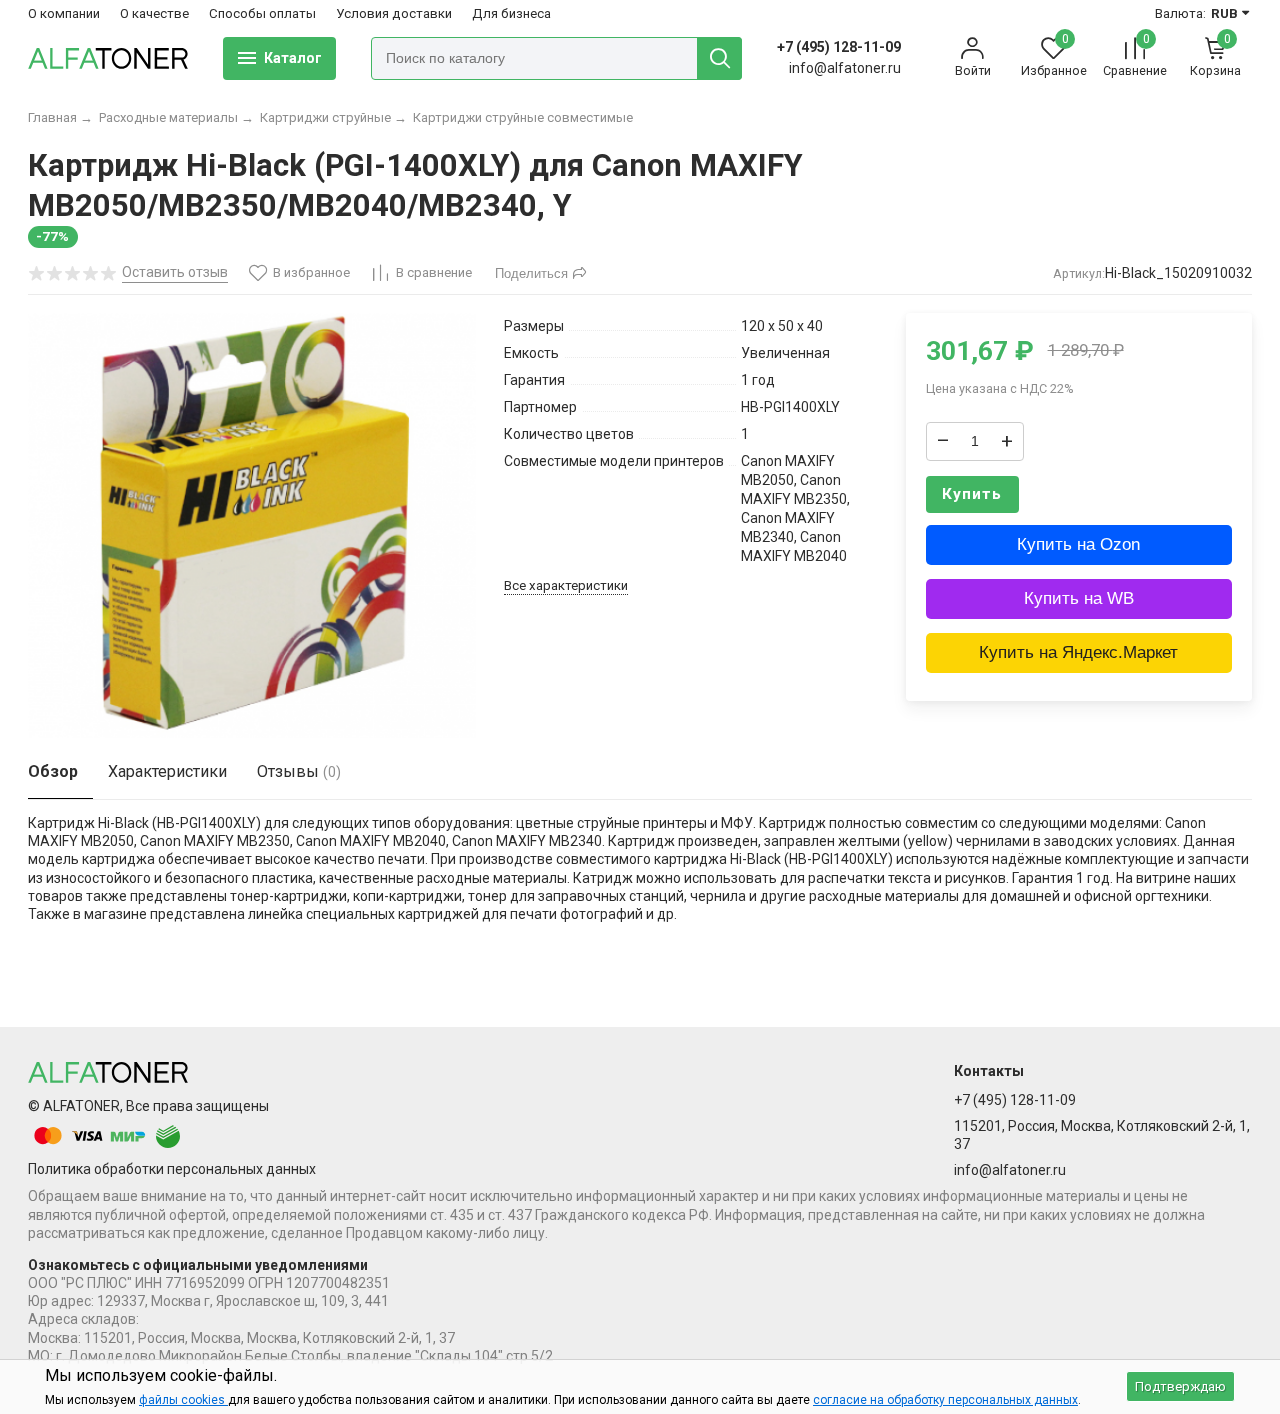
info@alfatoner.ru (845, 68)
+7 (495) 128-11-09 (839, 47)
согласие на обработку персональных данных (945, 1400)
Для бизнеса (511, 13)
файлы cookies (183, 1400)
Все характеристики (566, 585)
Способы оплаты (262, 13)
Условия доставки (394, 13)
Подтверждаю (1180, 1386)
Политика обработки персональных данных (172, 1169)
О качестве (154, 13)
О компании (64, 13)
